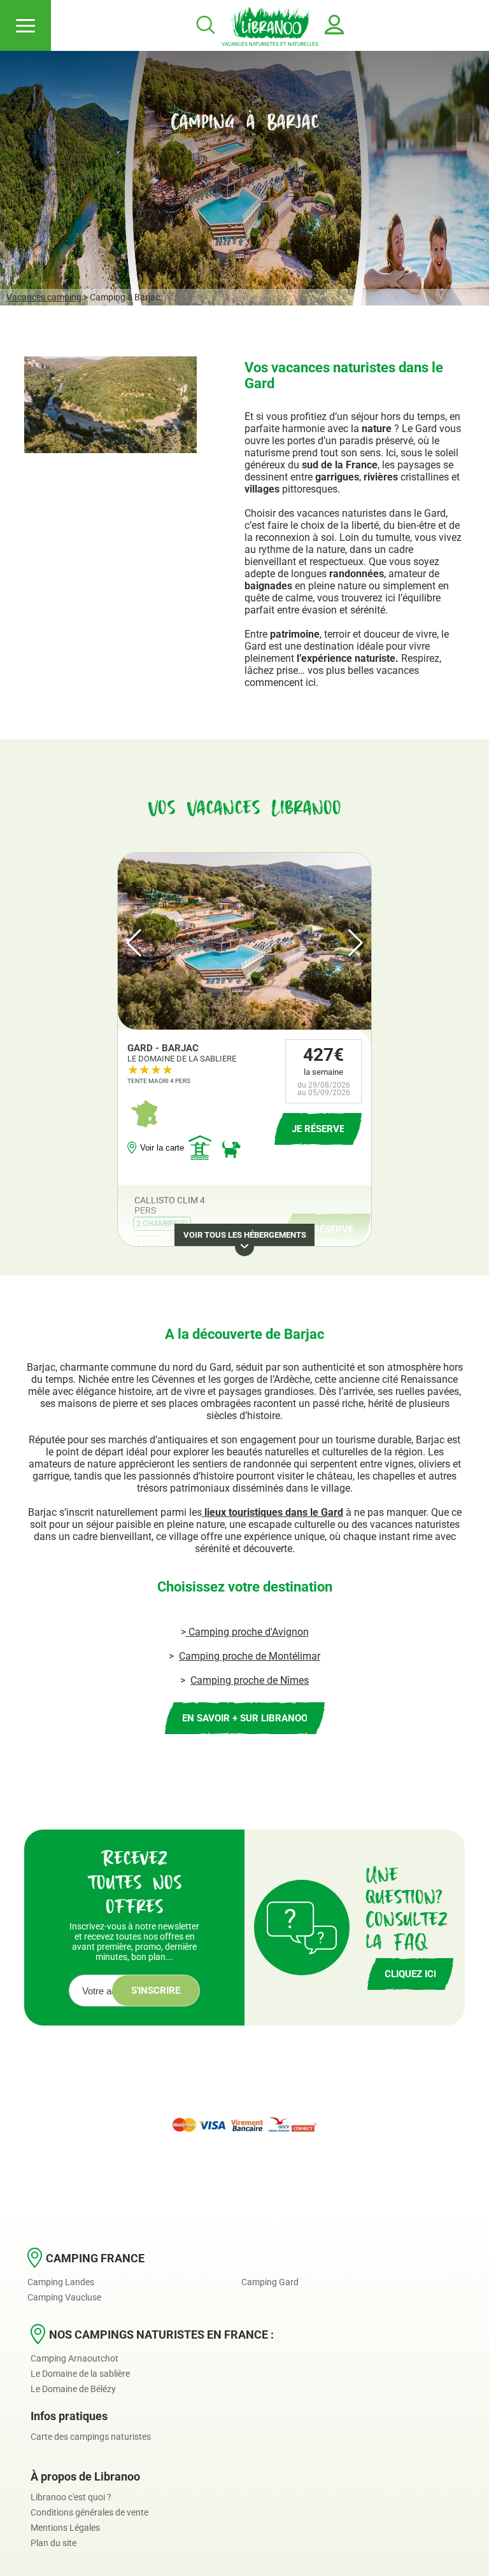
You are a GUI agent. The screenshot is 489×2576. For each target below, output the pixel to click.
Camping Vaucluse (64, 2297)
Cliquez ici (410, 1974)
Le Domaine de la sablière (80, 2374)
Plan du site (53, 2543)
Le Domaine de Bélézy (73, 2389)
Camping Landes (61, 2282)
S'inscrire (156, 1991)
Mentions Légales (65, 2528)
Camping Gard (270, 2282)
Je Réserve (318, 1129)
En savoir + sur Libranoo (245, 1718)
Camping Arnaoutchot (74, 2358)
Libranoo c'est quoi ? (71, 2497)
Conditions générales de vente (89, 2512)
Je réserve (327, 1229)
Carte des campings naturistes (91, 2437)
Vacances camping (44, 297)
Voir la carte (162, 1148)
